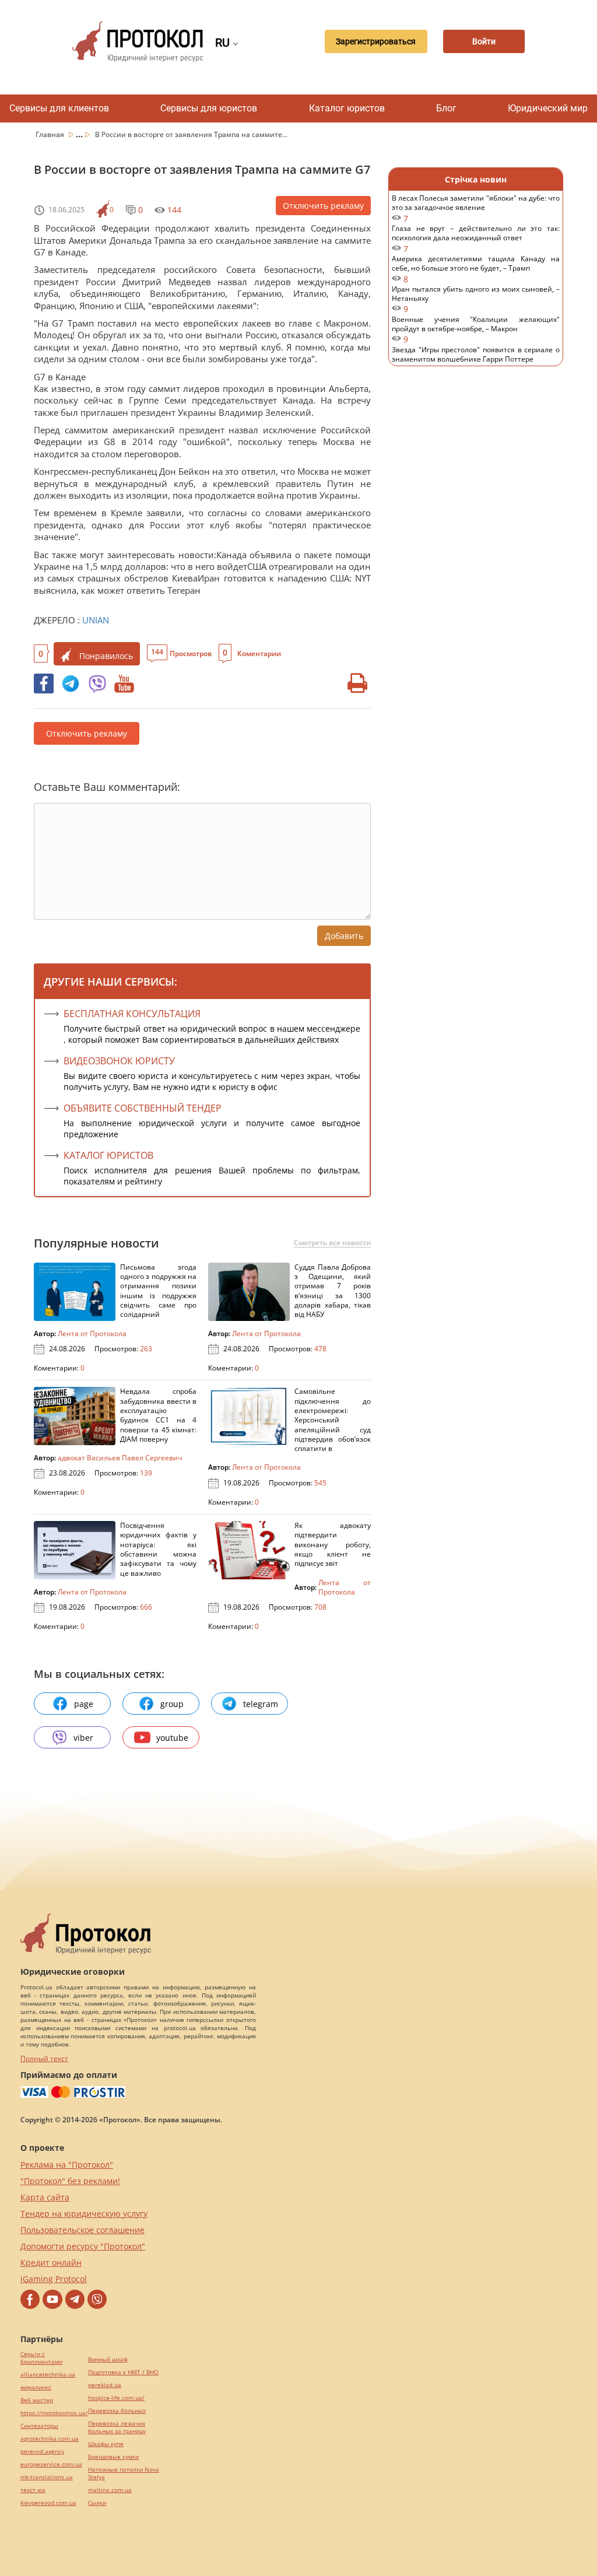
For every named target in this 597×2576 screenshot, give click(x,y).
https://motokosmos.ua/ (54, 2413)
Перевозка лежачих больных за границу (117, 2427)
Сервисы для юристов (209, 108)
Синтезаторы (39, 2426)
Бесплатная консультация (132, 1014)
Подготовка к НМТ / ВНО (123, 2372)
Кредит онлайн (51, 2263)
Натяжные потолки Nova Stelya (124, 2473)
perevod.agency (42, 2451)
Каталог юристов (347, 108)
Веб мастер (37, 2400)
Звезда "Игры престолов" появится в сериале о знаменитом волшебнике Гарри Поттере (476, 360)
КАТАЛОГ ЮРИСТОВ (108, 1155)
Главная (51, 134)
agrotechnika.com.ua (50, 2439)
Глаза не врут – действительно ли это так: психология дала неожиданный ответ (476, 239)
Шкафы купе (106, 2444)
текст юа (33, 2490)
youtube (172, 1738)
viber (83, 1738)
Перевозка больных (117, 2411)
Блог (446, 108)
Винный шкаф (108, 2359)
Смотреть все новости (332, 1243)
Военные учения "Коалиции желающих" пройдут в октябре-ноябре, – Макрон (476, 330)
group (172, 1704)
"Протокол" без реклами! (70, 2181)
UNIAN (96, 620)
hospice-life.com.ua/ (116, 2398)
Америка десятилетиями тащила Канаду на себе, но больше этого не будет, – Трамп (476, 269)
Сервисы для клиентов (59, 108)
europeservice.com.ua (51, 2464)
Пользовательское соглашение (82, 2230)
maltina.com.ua (110, 2490)
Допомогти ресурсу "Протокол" (83, 2246)
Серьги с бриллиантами (41, 2358)
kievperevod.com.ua (48, 2503)
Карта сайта (45, 2197)
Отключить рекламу (323, 206)
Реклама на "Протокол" (67, 2165)
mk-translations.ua (47, 2477)
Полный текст (44, 2058)
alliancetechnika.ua (48, 2375)
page (84, 1704)
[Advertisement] (476, 566)
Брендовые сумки (113, 2457)
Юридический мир (548, 108)
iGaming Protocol (54, 2279)
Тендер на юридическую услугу (84, 2214)
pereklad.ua (105, 2385)
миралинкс (36, 2387)
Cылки (97, 2503)
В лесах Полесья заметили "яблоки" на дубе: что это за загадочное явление (476, 208)
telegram (261, 1704)
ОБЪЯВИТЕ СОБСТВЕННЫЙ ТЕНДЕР (143, 1108)
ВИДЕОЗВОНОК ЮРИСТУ (119, 1061)
